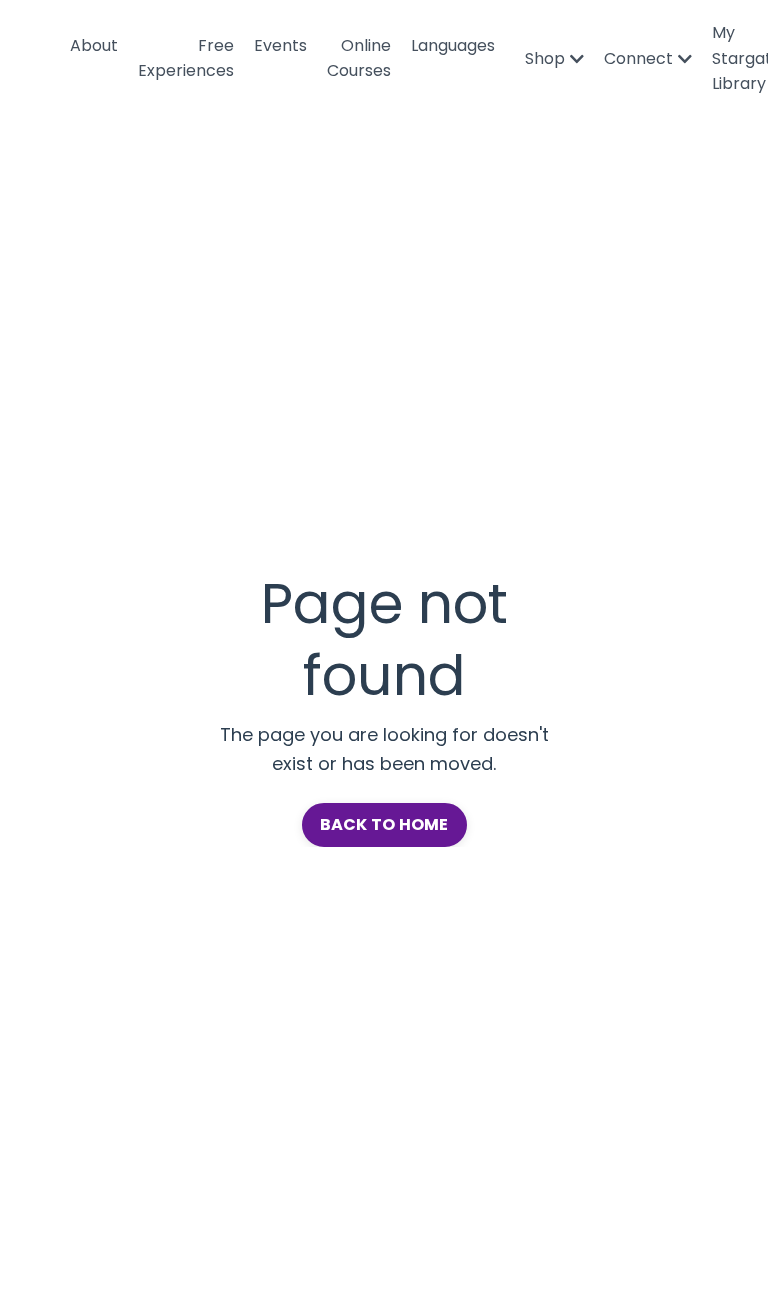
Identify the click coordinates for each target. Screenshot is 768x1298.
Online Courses (359, 58)
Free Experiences (186, 58)
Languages (453, 45)
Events (280, 45)
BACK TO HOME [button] (384, 824)
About (94, 45)
